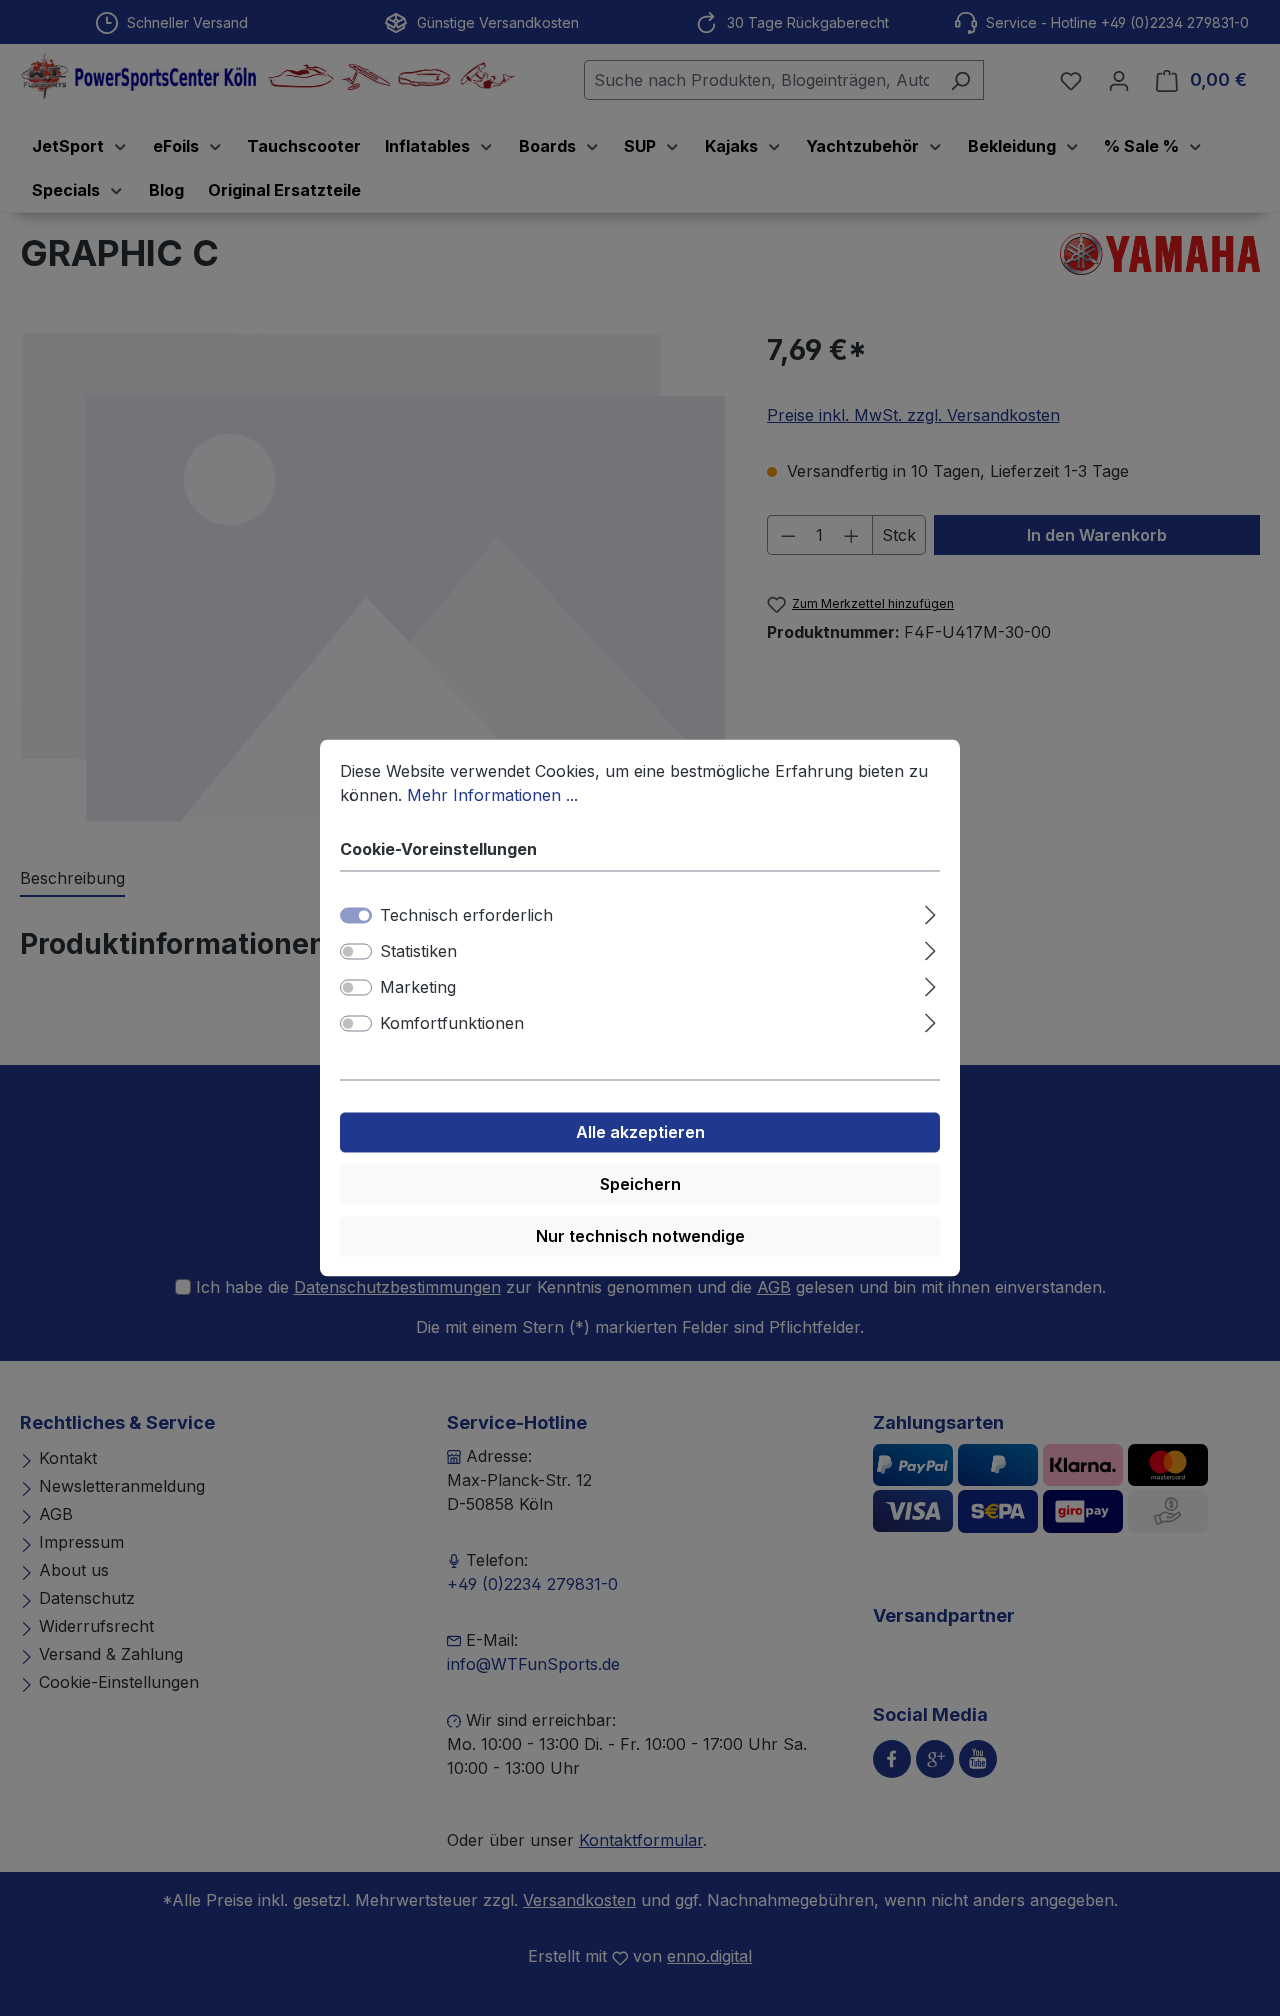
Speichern (640, 1185)
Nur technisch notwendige (640, 1237)
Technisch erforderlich (466, 916)
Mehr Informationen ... (492, 795)
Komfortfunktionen (452, 1024)
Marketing (418, 988)
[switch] (356, 952)
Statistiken (418, 952)
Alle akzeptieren (640, 1133)
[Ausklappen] (930, 912)
